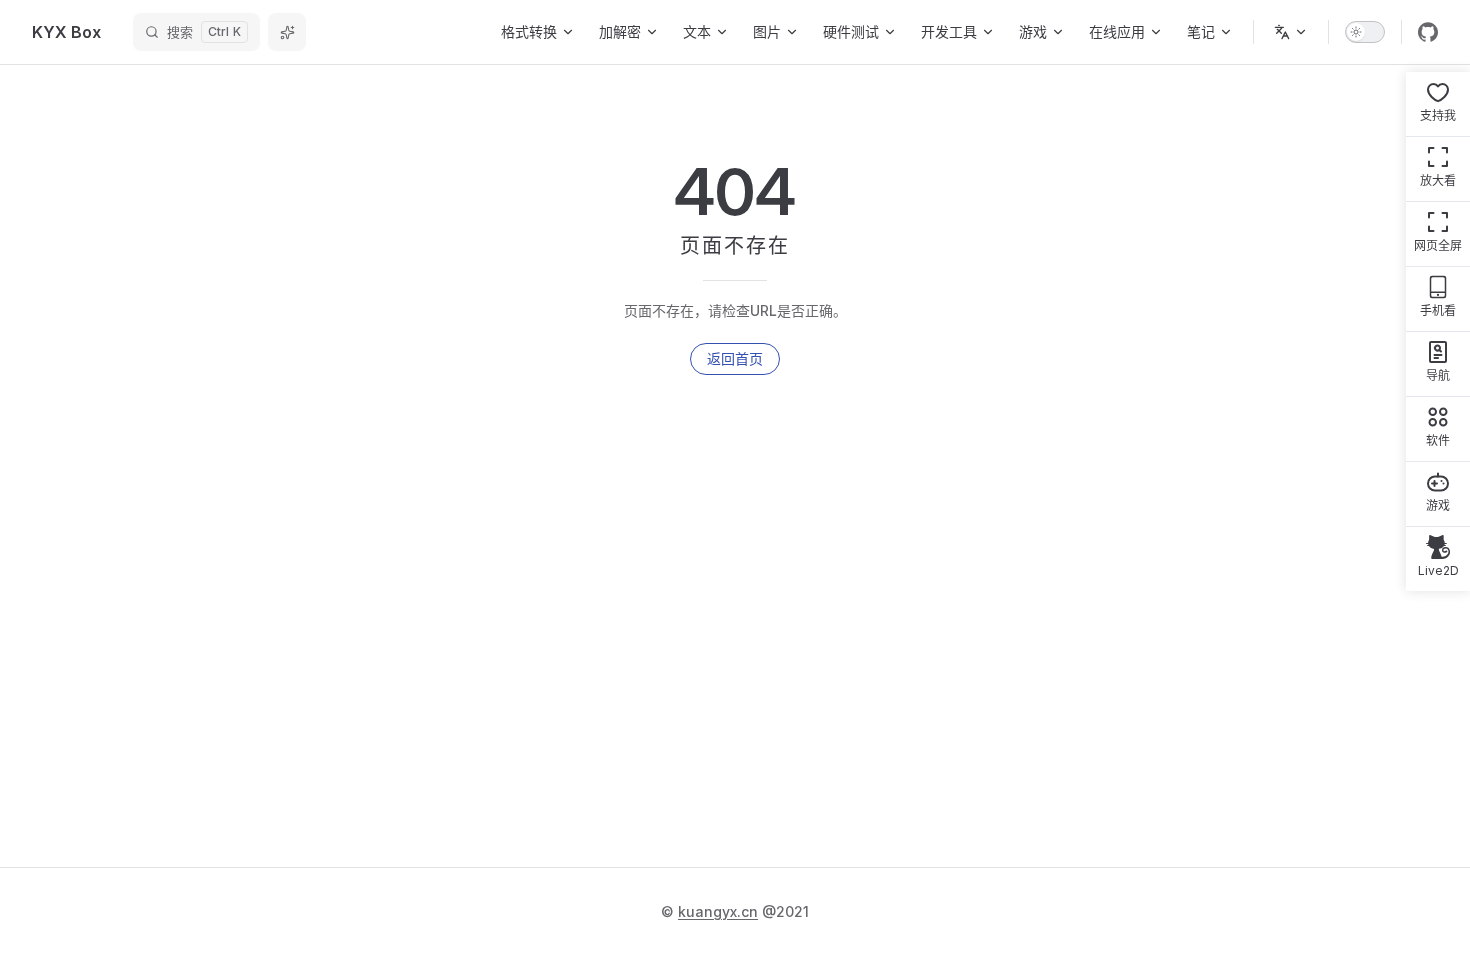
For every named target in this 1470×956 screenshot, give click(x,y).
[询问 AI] (287, 32)
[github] (1428, 32)
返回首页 (735, 358)
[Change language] (1291, 32)
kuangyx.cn (718, 911)
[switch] (1365, 32)
